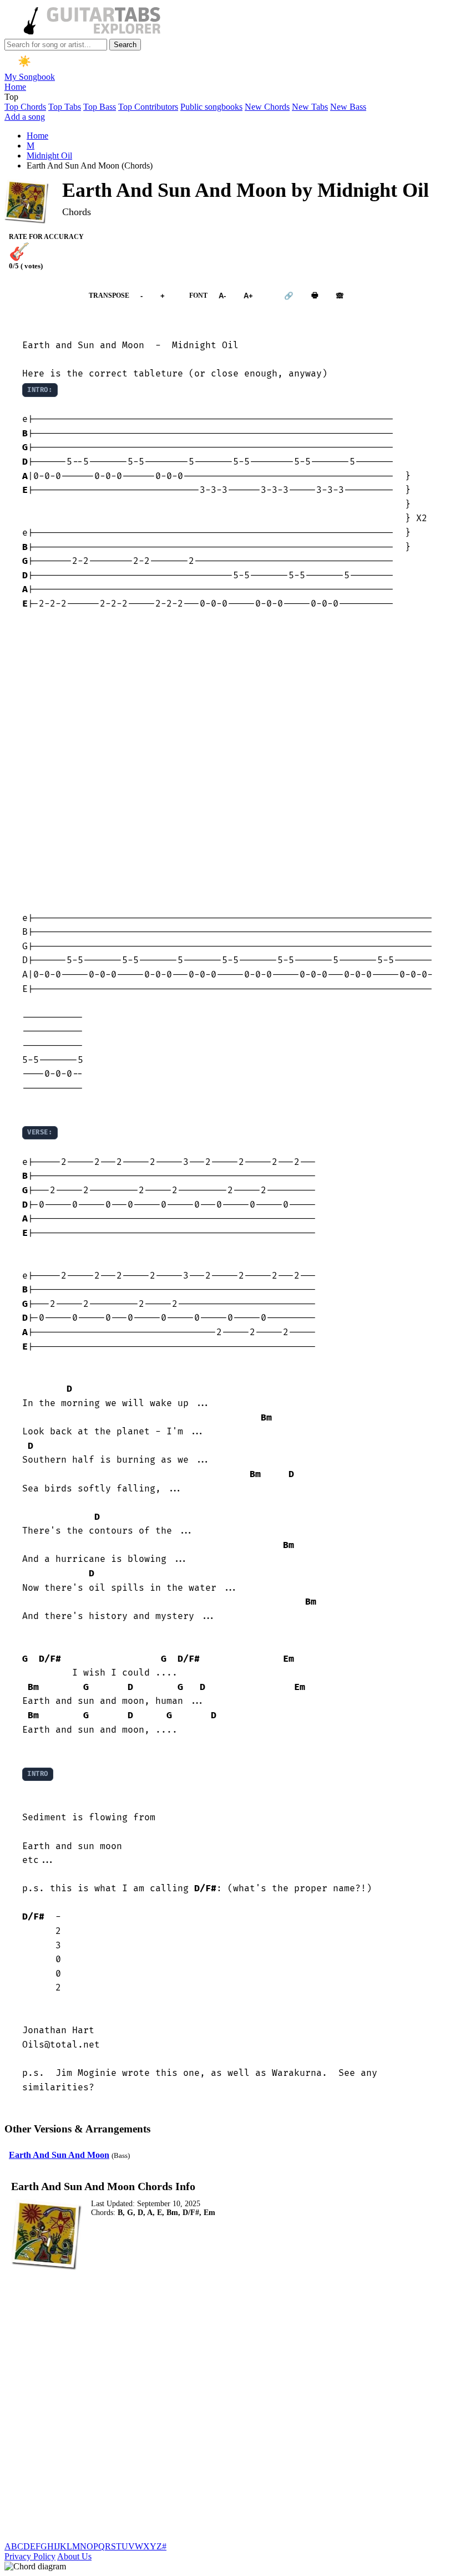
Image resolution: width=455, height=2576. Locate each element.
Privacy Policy (30, 2556)
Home (15, 87)
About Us (74, 2556)
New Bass (348, 107)
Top (11, 97)
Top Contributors (148, 107)
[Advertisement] (228, 762)
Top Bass (100, 107)
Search (125, 45)
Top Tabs (65, 107)
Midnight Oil (49, 156)
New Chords (267, 107)
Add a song (25, 117)
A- (222, 296)
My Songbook (30, 77)
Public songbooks (211, 107)
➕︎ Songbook (41, 296)
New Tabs (310, 107)
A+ (248, 296)
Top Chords (25, 107)
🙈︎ (340, 296)
